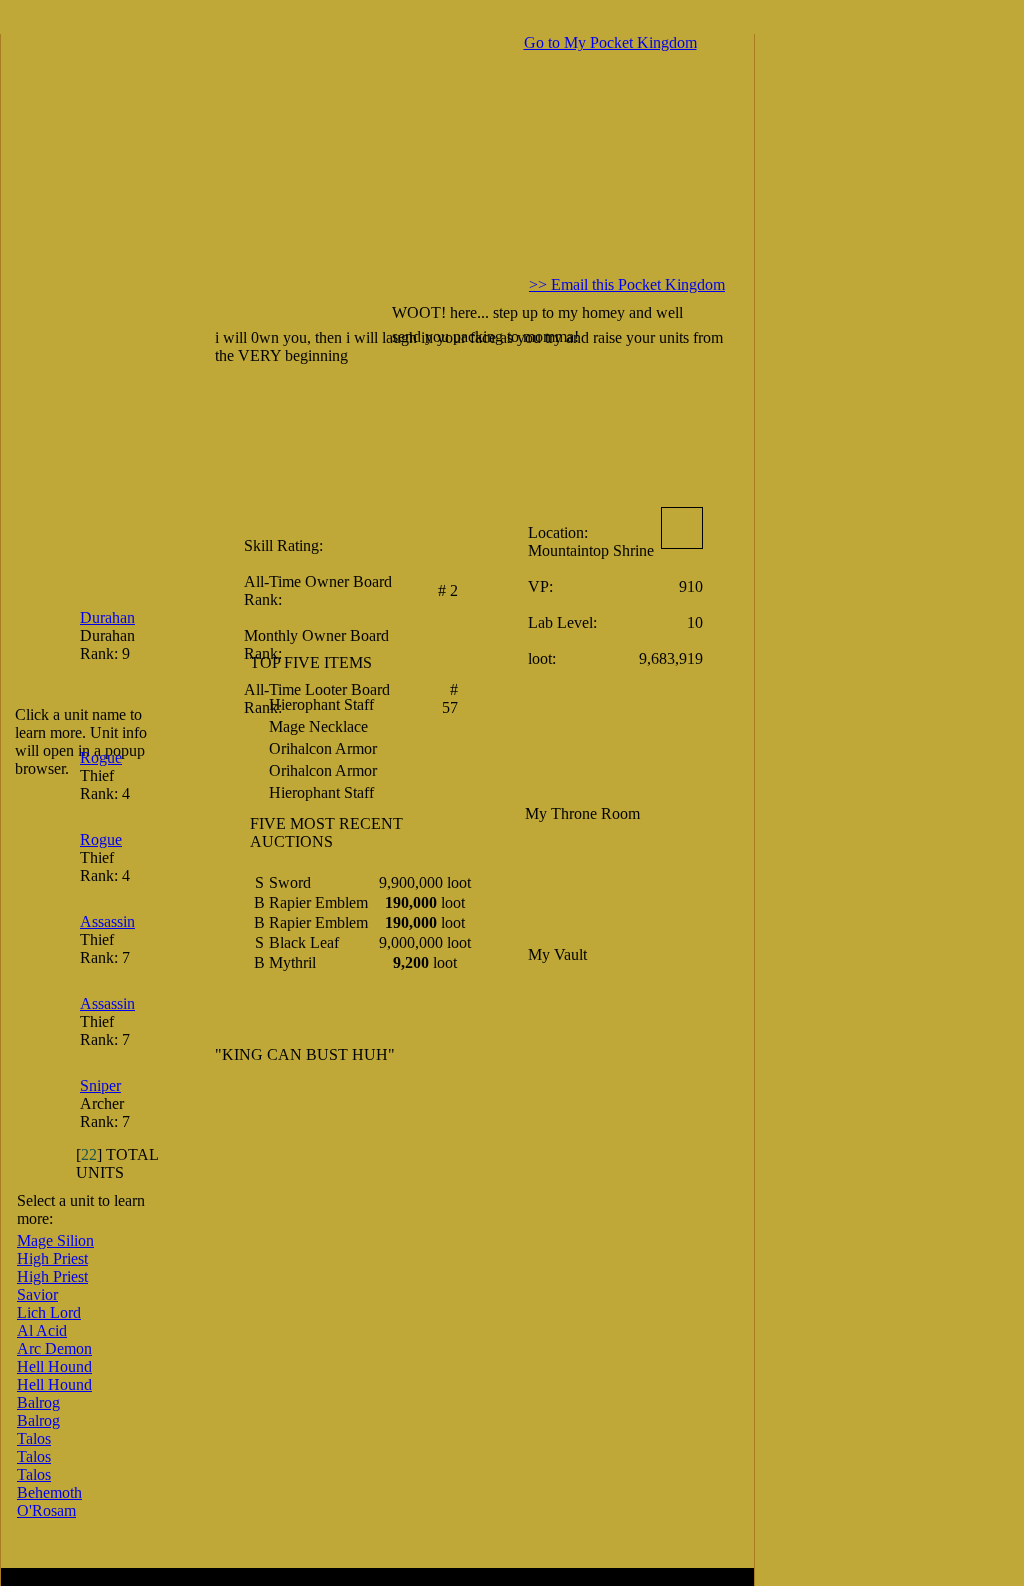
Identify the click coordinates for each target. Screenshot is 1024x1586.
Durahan (107, 617)
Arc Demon (54, 1348)
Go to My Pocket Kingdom (610, 42)
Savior (37, 1294)
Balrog (38, 1402)
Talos (34, 1438)
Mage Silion (55, 1240)
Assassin (107, 921)
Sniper (100, 1085)
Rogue (101, 757)
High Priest (52, 1258)
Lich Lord (49, 1312)
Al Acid (42, 1330)
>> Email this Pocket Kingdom (627, 284)
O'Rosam (46, 1510)
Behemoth (49, 1492)
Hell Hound (54, 1366)
